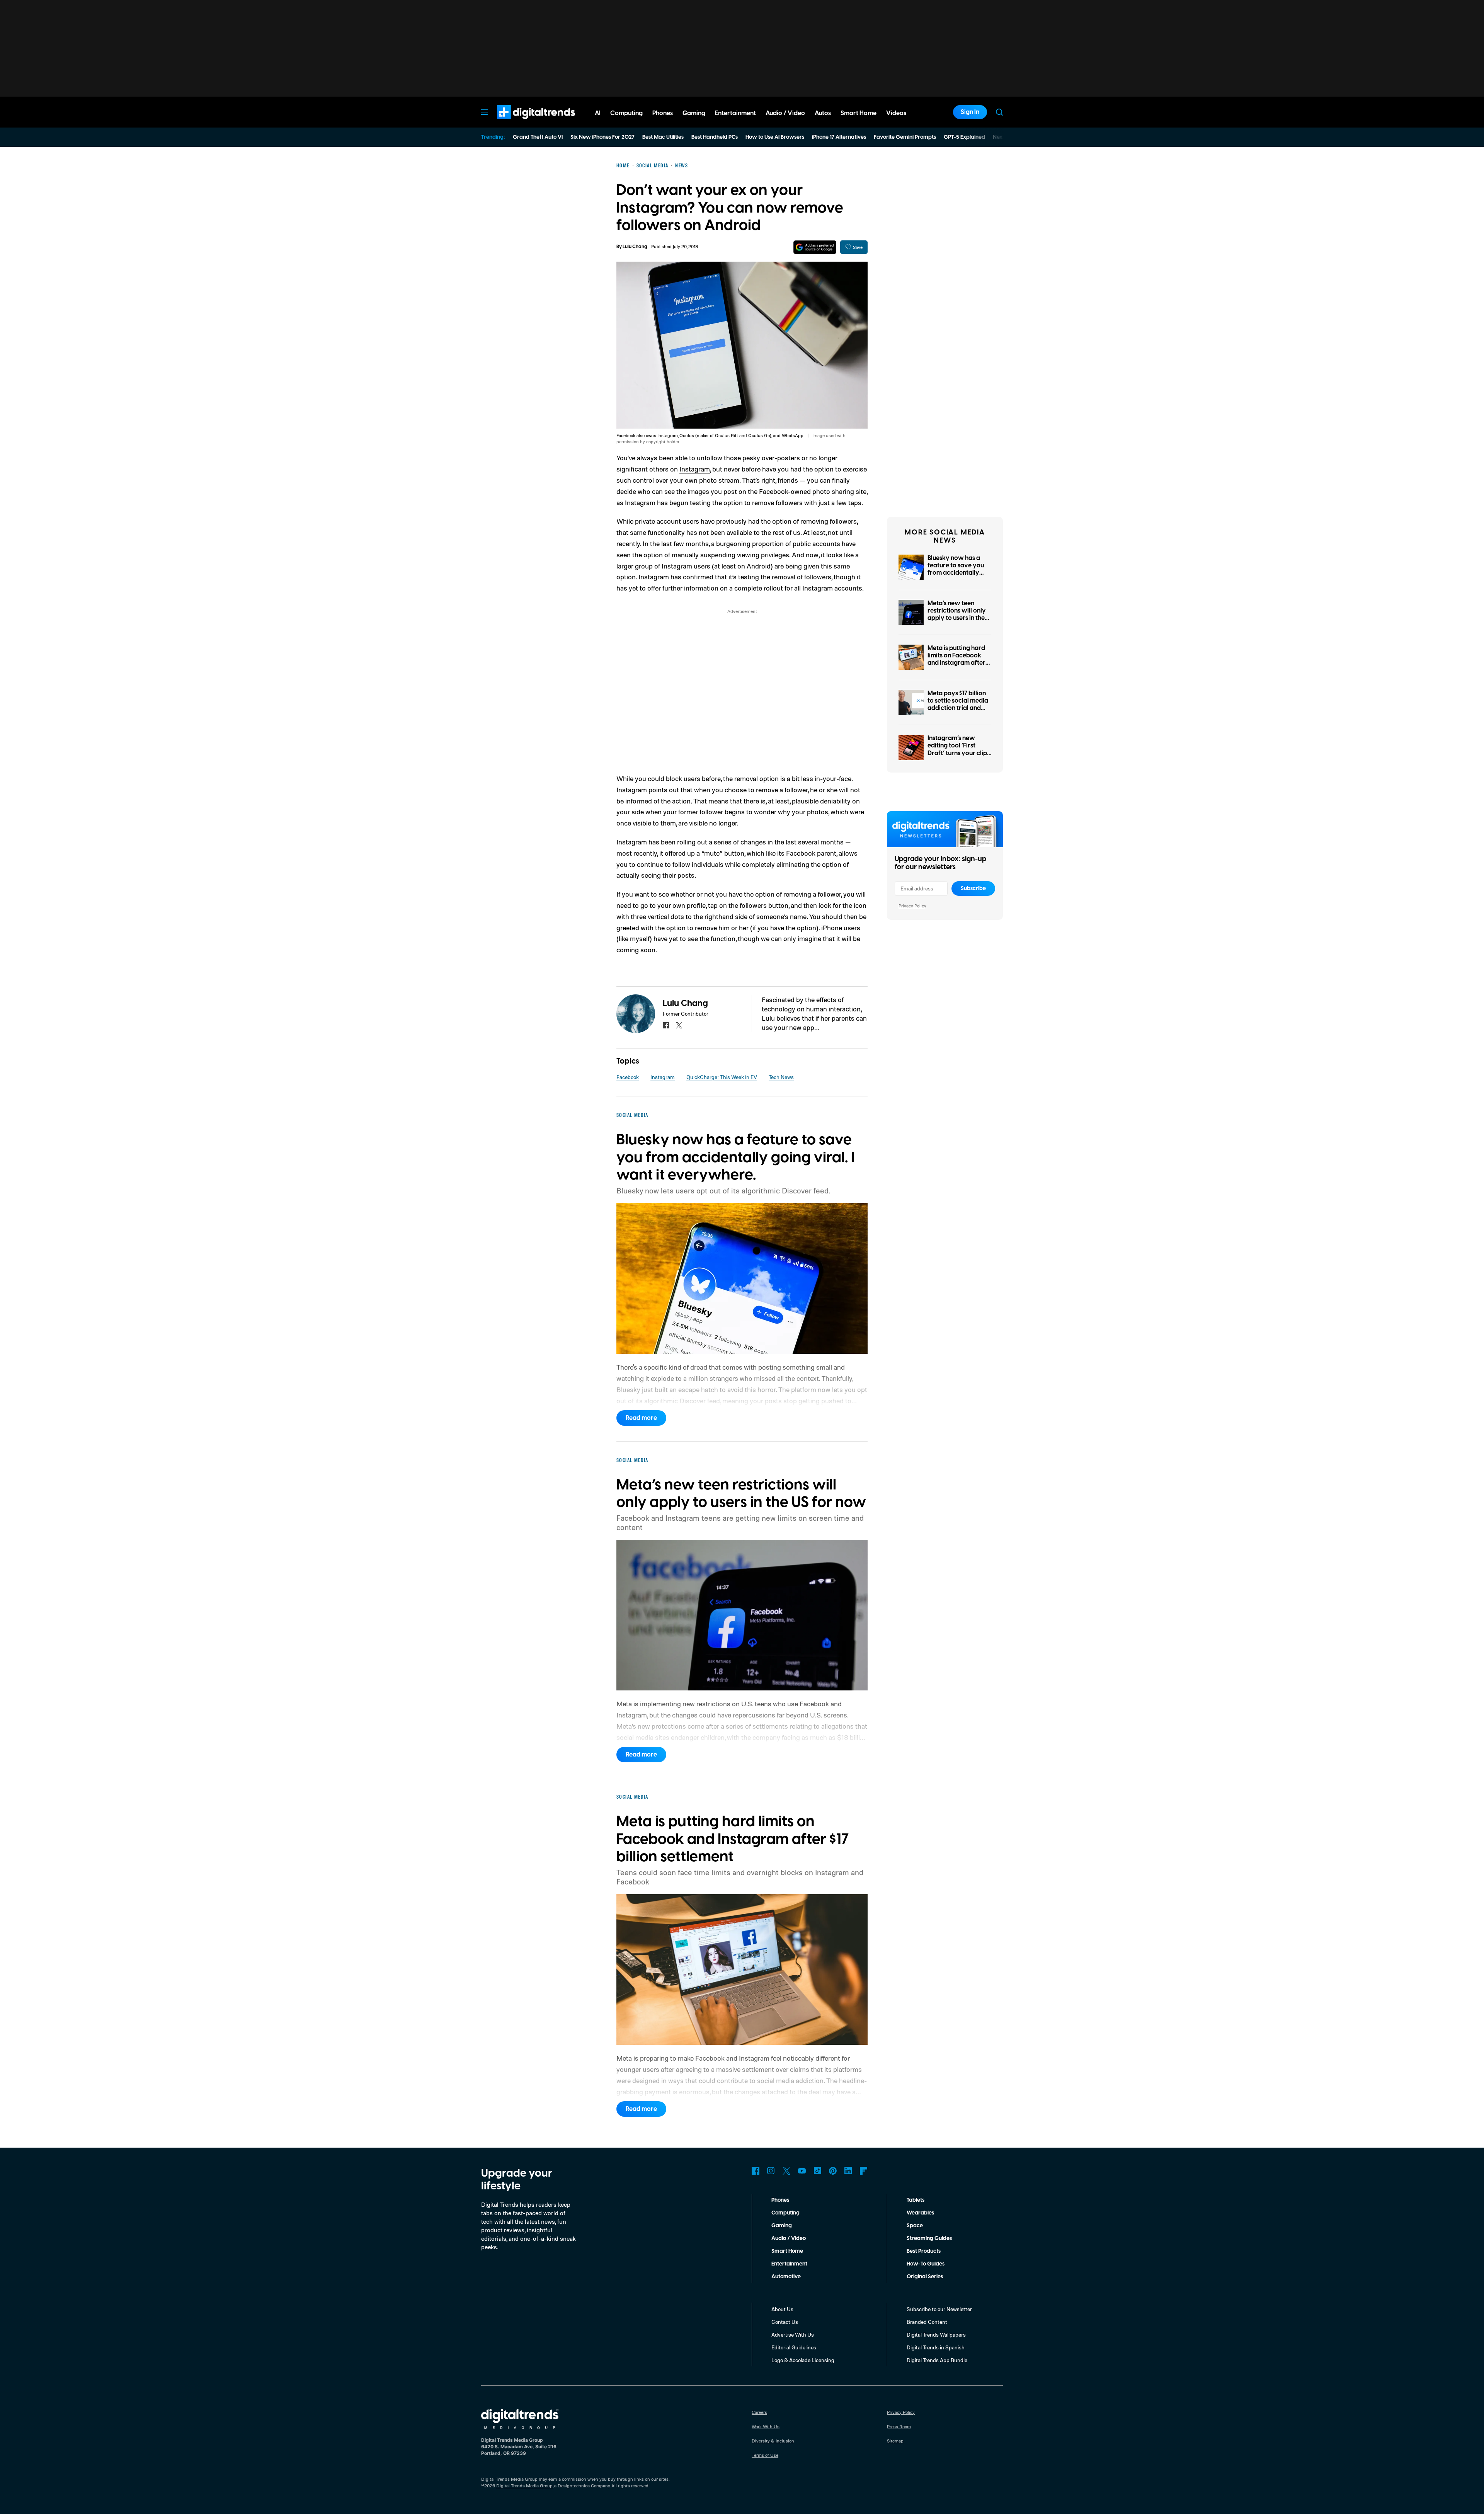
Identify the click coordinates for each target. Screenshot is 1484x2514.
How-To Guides (926, 2264)
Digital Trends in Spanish (936, 2347)
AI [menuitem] (598, 113)
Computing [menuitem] (626, 113)
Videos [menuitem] (896, 113)
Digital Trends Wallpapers (936, 2334)
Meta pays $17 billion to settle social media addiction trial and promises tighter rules (959, 705)
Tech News (781, 1077)
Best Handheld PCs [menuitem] (715, 137)
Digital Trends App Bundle (937, 2360)
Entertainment (789, 2264)
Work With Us (766, 2426)
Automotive (786, 2277)
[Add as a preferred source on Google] (815, 247)
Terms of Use (765, 2455)
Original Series (925, 2277)
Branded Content (927, 2322)
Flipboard (864, 2171)
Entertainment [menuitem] (735, 113)
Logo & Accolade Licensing (803, 2360)
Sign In (970, 112)
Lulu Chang (635, 247)
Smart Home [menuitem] (859, 113)
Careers (759, 2412)
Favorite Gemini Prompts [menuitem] (905, 137)
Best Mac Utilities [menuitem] (663, 137)
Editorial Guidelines (794, 2347)
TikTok (817, 2171)
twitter (679, 1025)
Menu (485, 112)
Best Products (924, 2251)
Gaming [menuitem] (694, 113)
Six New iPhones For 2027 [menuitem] (602, 137)
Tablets (916, 2200)
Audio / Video (789, 2238)
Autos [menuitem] (823, 113)
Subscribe (973, 888)
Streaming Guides (929, 2238)
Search (999, 112)
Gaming (782, 2226)
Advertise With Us (793, 2334)
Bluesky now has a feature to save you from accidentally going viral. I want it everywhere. (956, 573)
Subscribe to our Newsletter (939, 2309)
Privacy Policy (912, 906)
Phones (780, 2200)
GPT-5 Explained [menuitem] (964, 137)
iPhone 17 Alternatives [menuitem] (839, 137)
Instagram (695, 469)
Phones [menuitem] (663, 113)
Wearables (920, 2213)
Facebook (628, 1077)
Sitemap (895, 2441)
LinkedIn (848, 2171)
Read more (641, 1418)
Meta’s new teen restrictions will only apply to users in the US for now (957, 614)
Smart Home (787, 2251)
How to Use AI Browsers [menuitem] (775, 137)
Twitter (786, 2171)
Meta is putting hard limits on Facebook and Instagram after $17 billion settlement (957, 659)
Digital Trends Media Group (524, 2486)
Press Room (899, 2426)
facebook (666, 1025)
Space (915, 2226)
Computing (785, 2213)
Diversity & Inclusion (773, 2441)
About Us (782, 2309)
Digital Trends (522, 123)
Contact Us (785, 2322)
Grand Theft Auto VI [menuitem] (538, 137)
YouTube (802, 2171)
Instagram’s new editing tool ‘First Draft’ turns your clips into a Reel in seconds (959, 749)
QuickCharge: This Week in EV (722, 1077)
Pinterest (833, 2171)
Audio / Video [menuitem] (785, 113)
